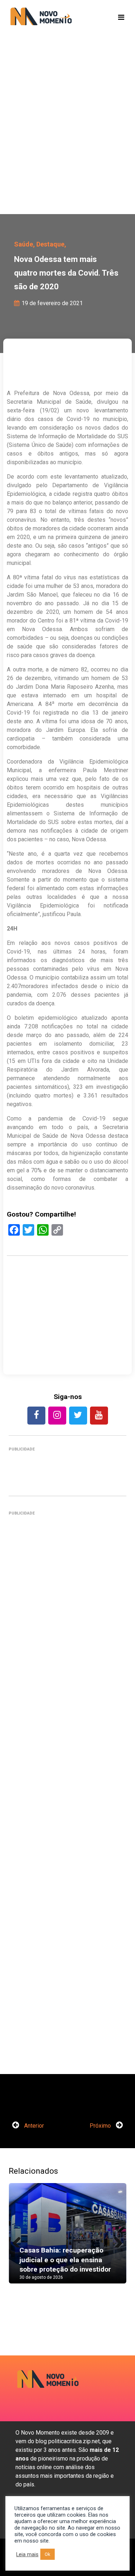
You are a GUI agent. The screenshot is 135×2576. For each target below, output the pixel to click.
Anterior (33, 2126)
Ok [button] (48, 2554)
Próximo (101, 2126)
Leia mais (27, 2554)
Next (116, 2240)
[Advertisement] (67, 136)
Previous (19, 2240)
